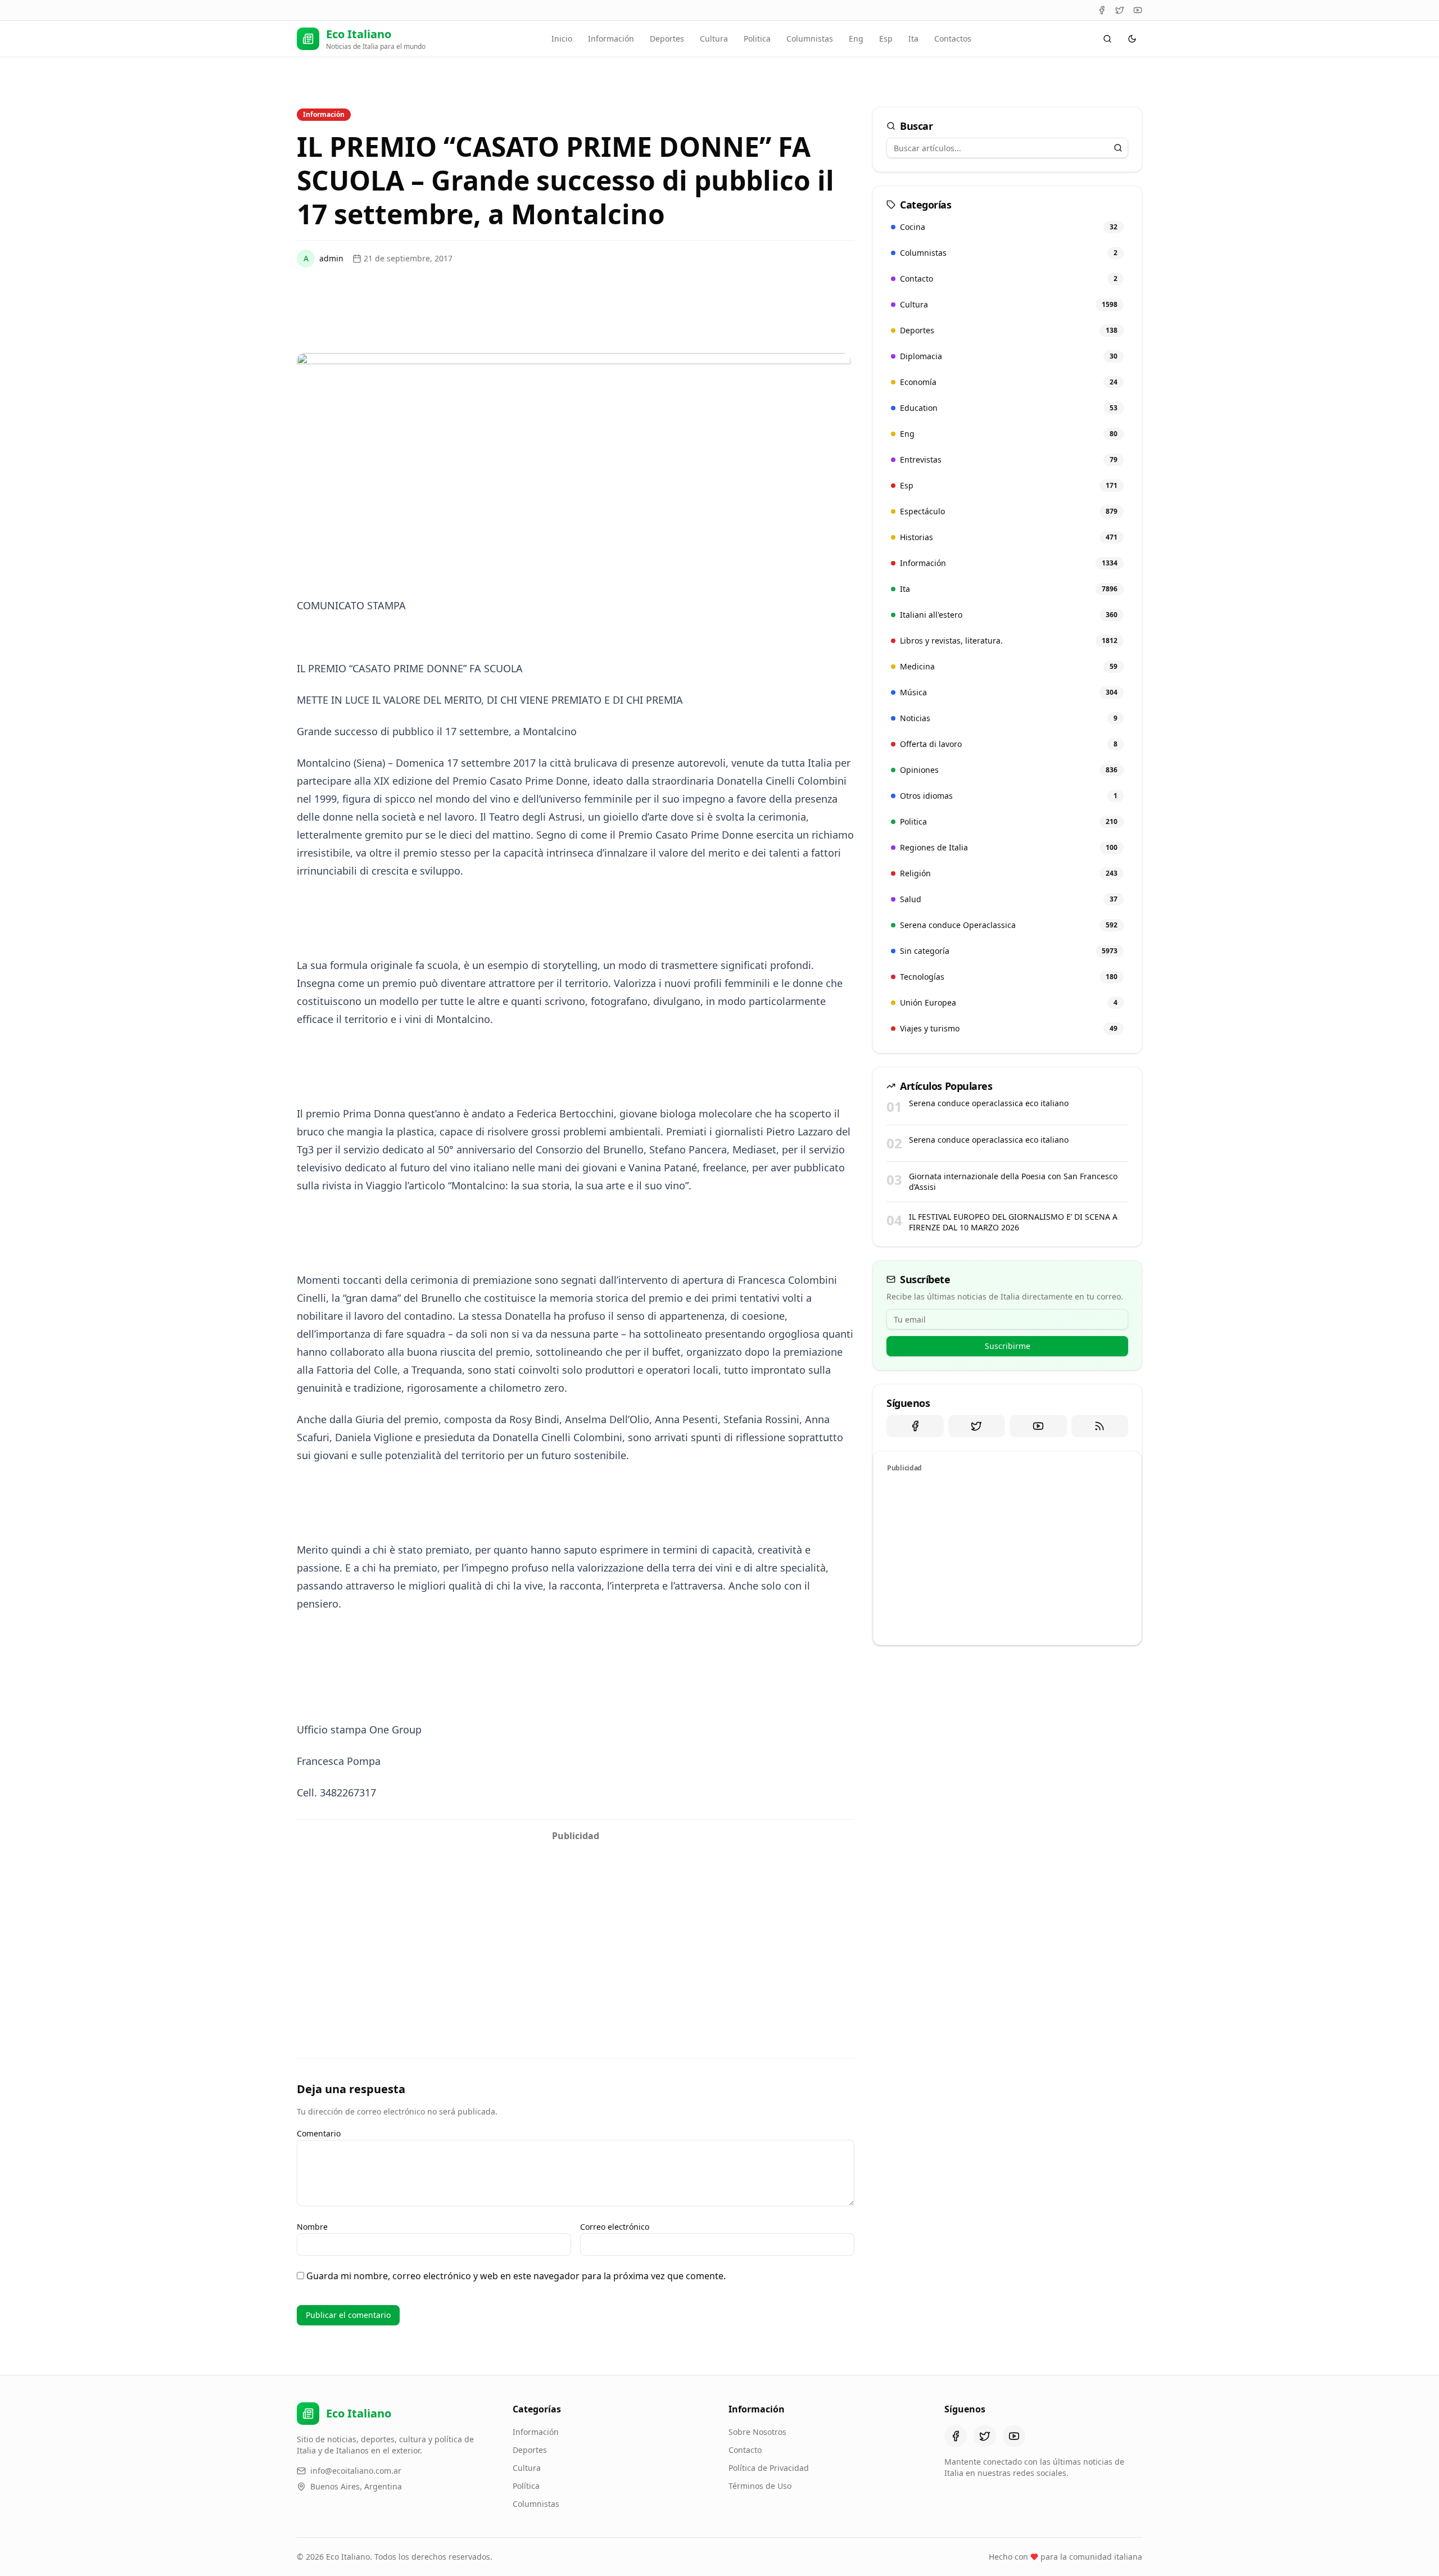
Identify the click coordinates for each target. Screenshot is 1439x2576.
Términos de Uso (760, 2486)
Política (526, 2486)
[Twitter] (1120, 10)
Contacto (745, 2450)
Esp (886, 39)
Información (611, 39)
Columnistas (810, 39)
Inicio (562, 39)
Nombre (312, 2227)
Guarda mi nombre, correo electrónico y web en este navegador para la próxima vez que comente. (516, 2276)
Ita (913, 39)
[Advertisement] (576, 1926)
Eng (856, 39)
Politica (757, 39)
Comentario (319, 2133)
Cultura (714, 39)
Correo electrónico (615, 2227)
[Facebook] (1102, 10)
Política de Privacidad (769, 2468)
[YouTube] (1138, 10)
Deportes (667, 39)
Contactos (953, 39)
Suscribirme (1008, 1346)
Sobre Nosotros (757, 2432)
